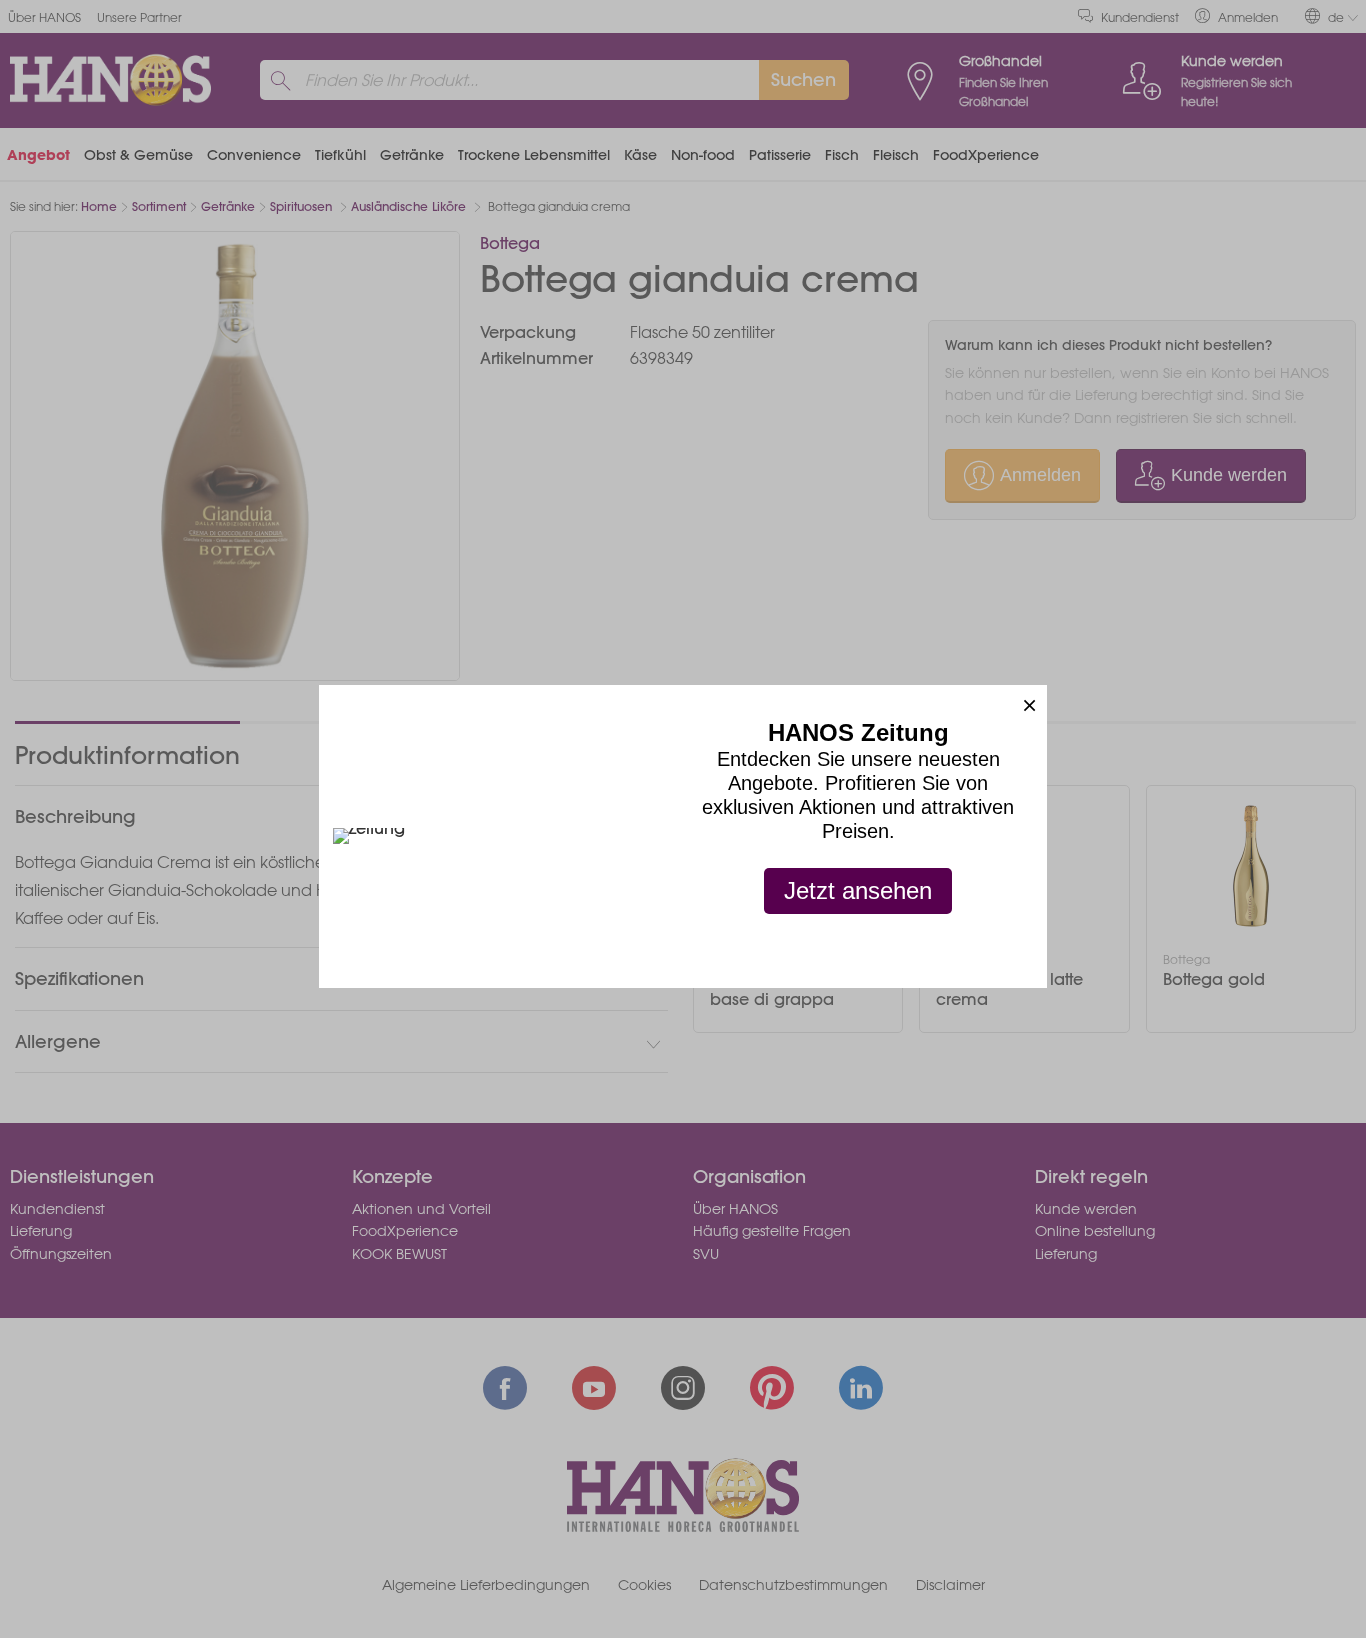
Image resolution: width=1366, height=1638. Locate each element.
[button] (1029, 702)
